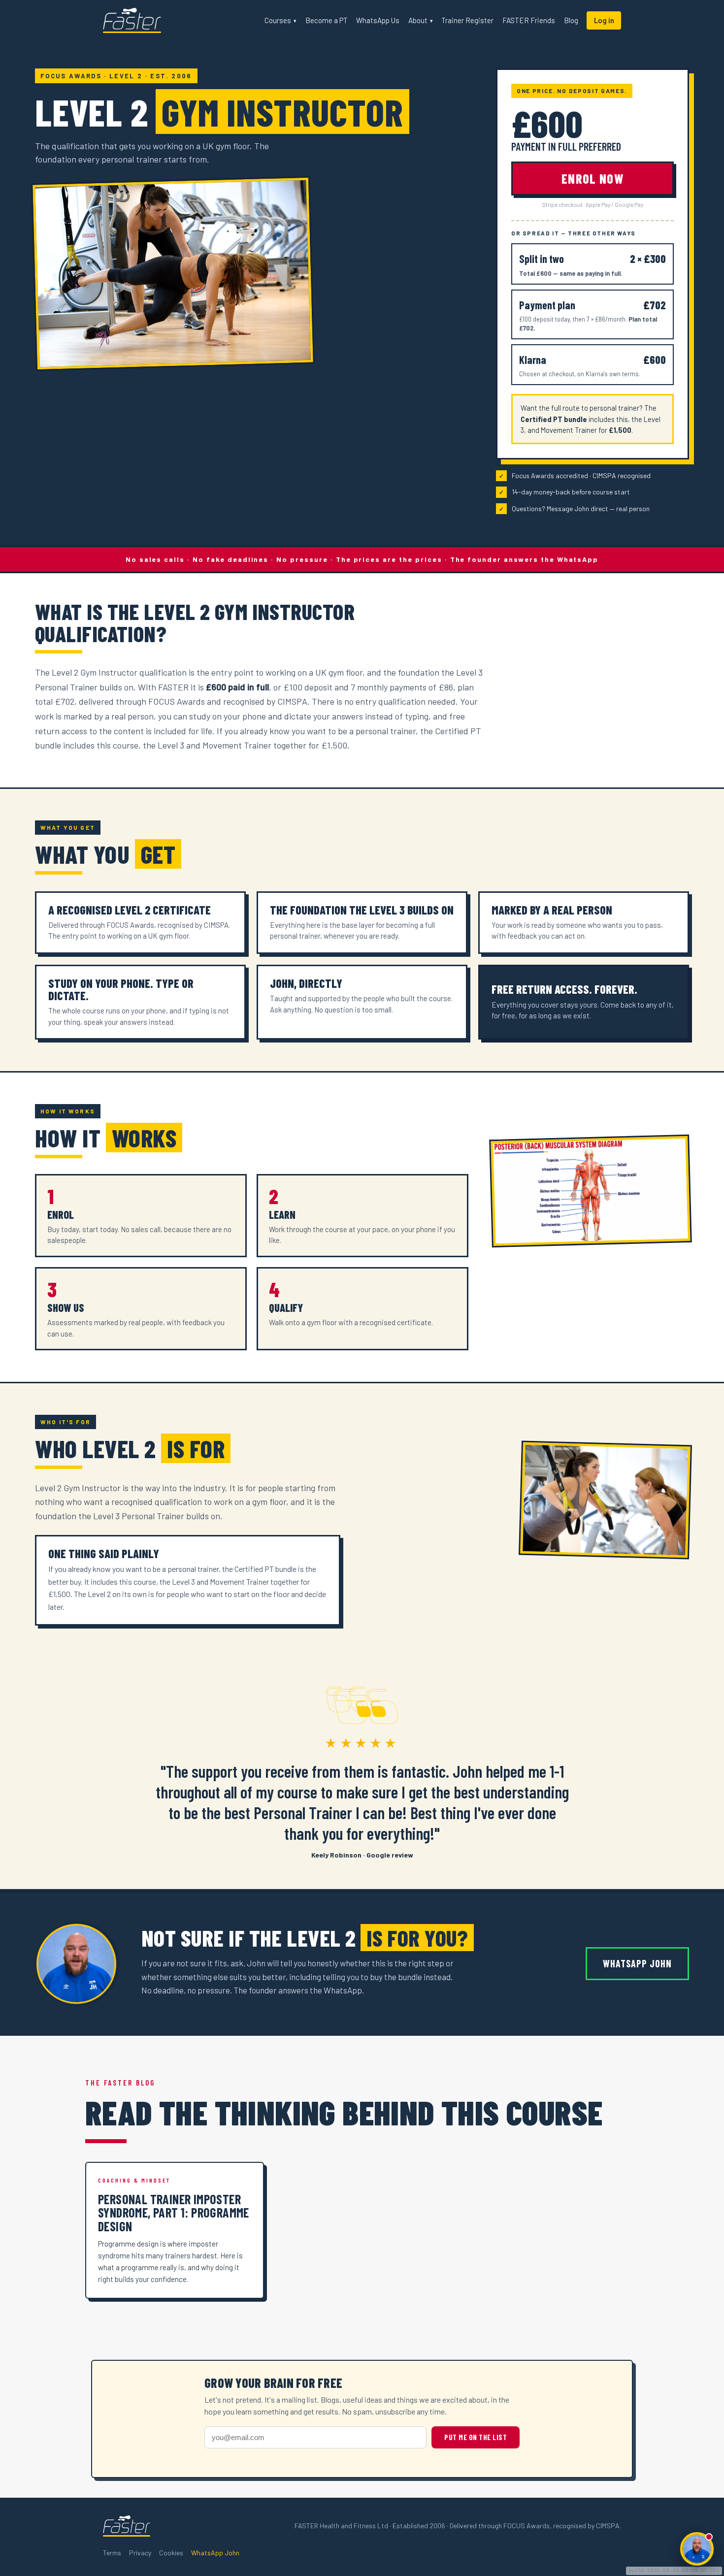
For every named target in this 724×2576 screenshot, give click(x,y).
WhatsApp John (637, 1963)
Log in (604, 20)
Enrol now (592, 179)
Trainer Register (467, 20)
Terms (112, 2553)
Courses (280, 20)
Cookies (171, 2553)
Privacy (140, 2553)
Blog (571, 20)
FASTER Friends (529, 20)
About (421, 20)
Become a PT (327, 20)
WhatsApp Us (378, 20)
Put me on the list (476, 2437)
